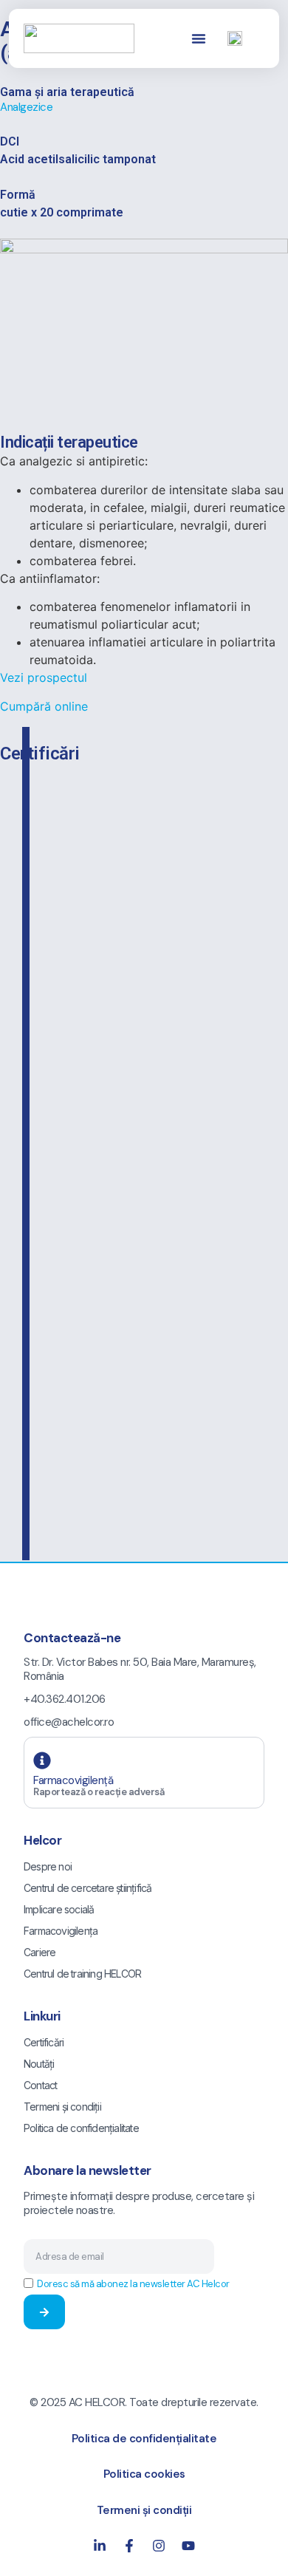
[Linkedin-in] (100, 2546)
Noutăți (39, 2064)
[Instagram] (159, 2546)
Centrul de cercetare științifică (88, 1888)
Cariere (40, 1952)
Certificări (44, 2042)
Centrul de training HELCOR (82, 1974)
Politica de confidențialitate (81, 2128)
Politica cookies (144, 2474)
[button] (199, 38)
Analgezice (26, 107)
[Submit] (44, 2312)
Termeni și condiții (62, 2107)
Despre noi (48, 1866)
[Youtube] (188, 2546)
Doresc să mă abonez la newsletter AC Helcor (133, 2284)
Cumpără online (44, 706)
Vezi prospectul (44, 677)
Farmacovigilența (61, 1931)
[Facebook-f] (129, 2546)
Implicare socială (59, 1909)
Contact (40, 2085)
